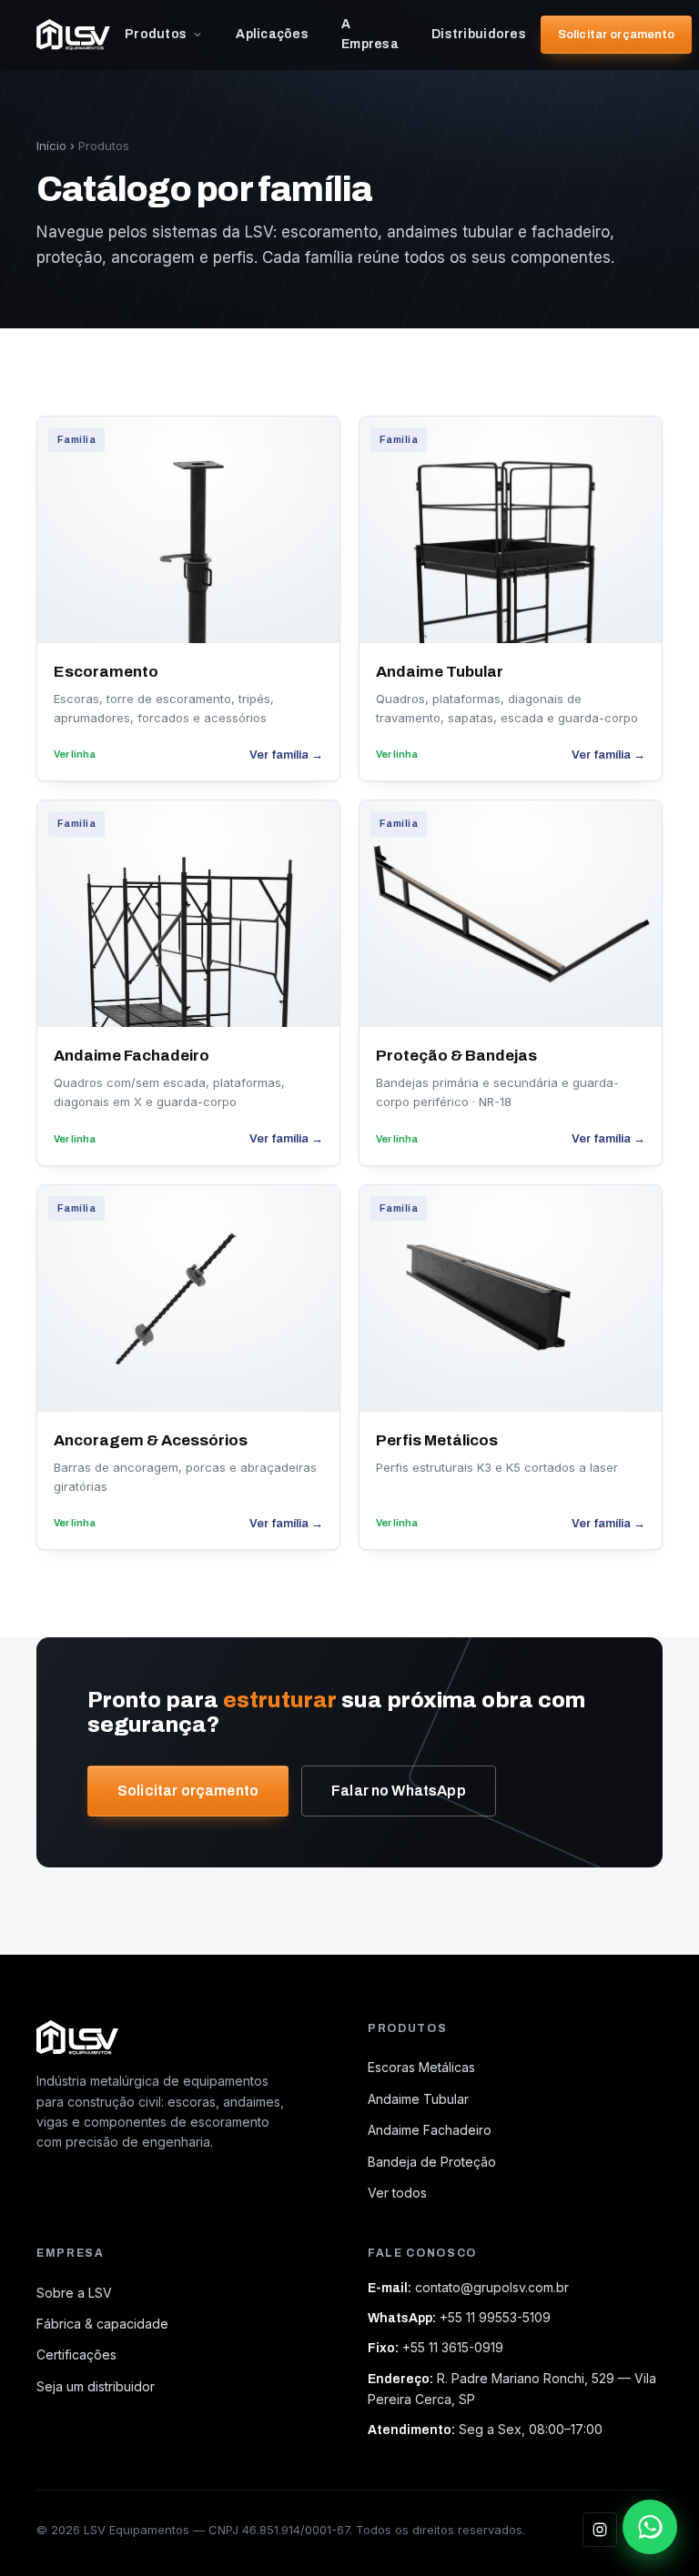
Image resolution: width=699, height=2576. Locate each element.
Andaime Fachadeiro (430, 2130)
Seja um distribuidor (96, 2386)
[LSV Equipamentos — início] (73, 35)
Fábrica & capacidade (102, 2324)
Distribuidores (479, 34)
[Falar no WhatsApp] (650, 2527)
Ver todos (397, 2193)
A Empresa (370, 34)
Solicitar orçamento (616, 35)
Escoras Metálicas (421, 2067)
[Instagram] (600, 2530)
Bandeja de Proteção (432, 2162)
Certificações (76, 2355)
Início (51, 146)
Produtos (156, 34)
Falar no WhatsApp (399, 1791)
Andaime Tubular (418, 2099)
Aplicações (272, 34)
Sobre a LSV (74, 2293)
